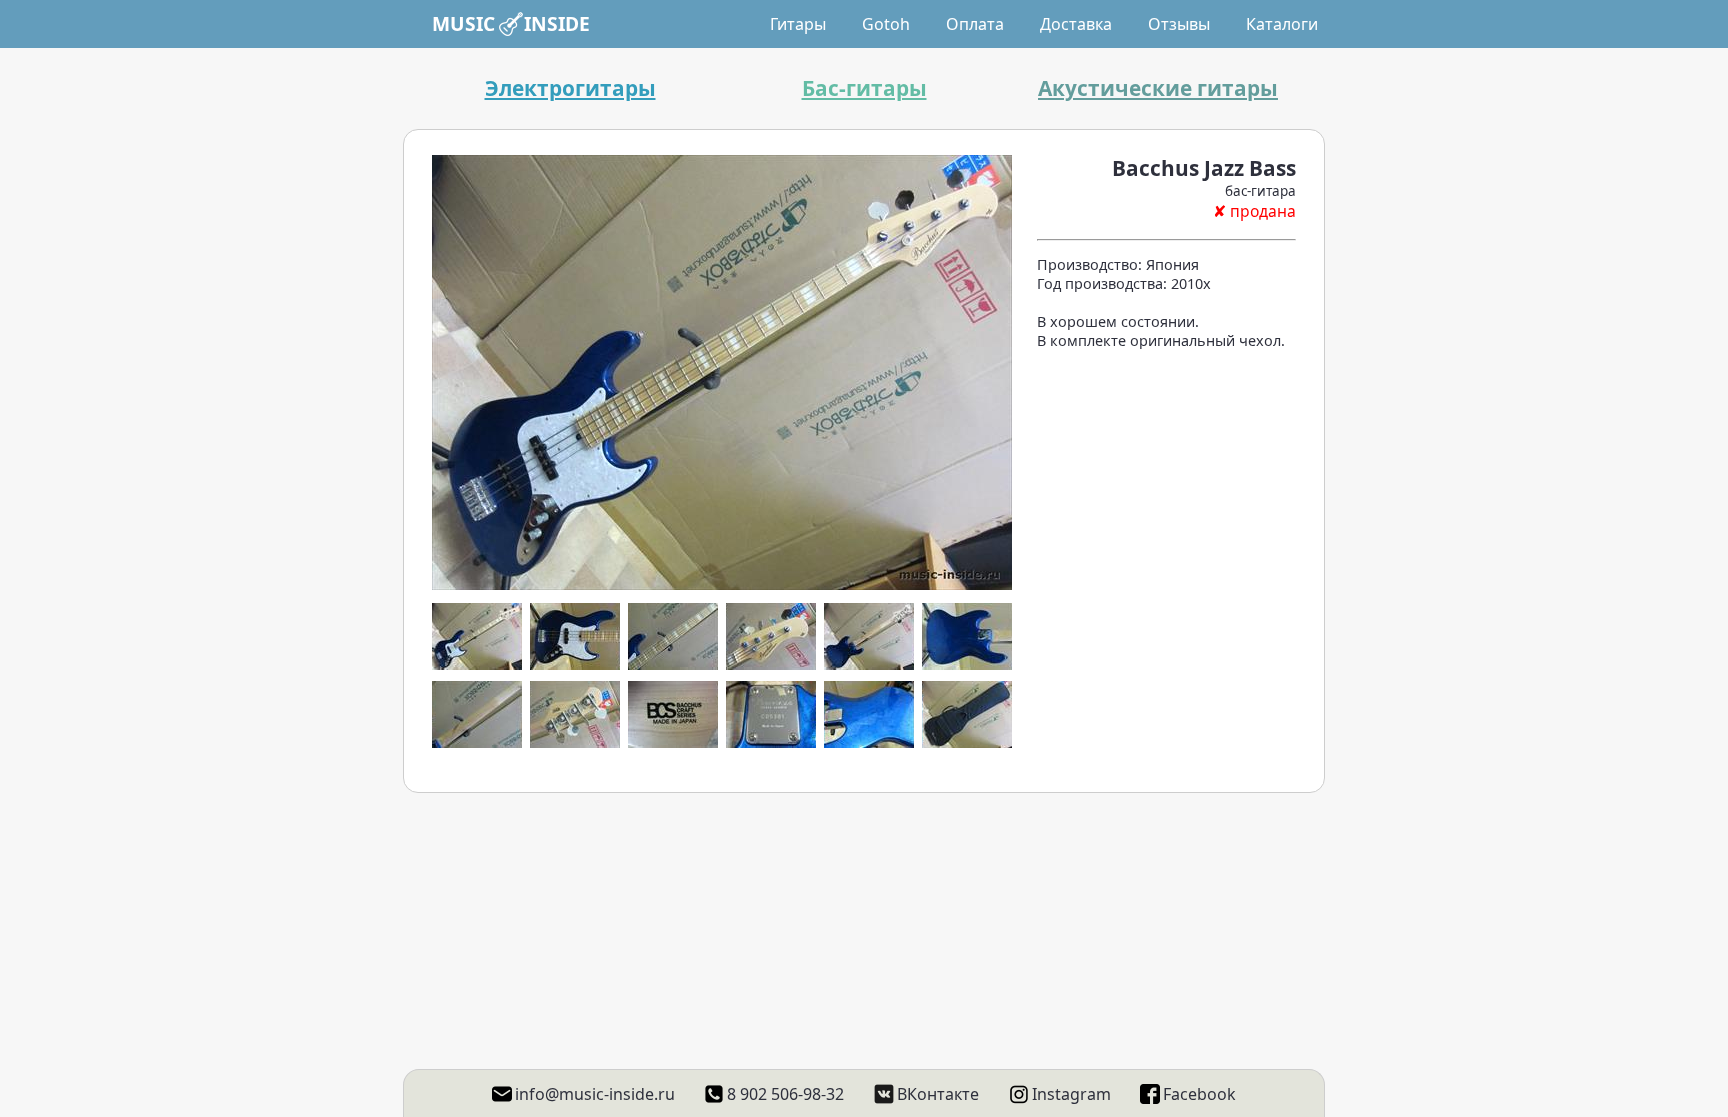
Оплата (975, 24)
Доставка (1076, 24)
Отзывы (1179, 24)
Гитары (798, 24)
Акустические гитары (1158, 88)
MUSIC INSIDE (511, 23)
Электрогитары (570, 88)
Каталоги (1282, 24)
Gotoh (886, 24)
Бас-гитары (864, 88)
